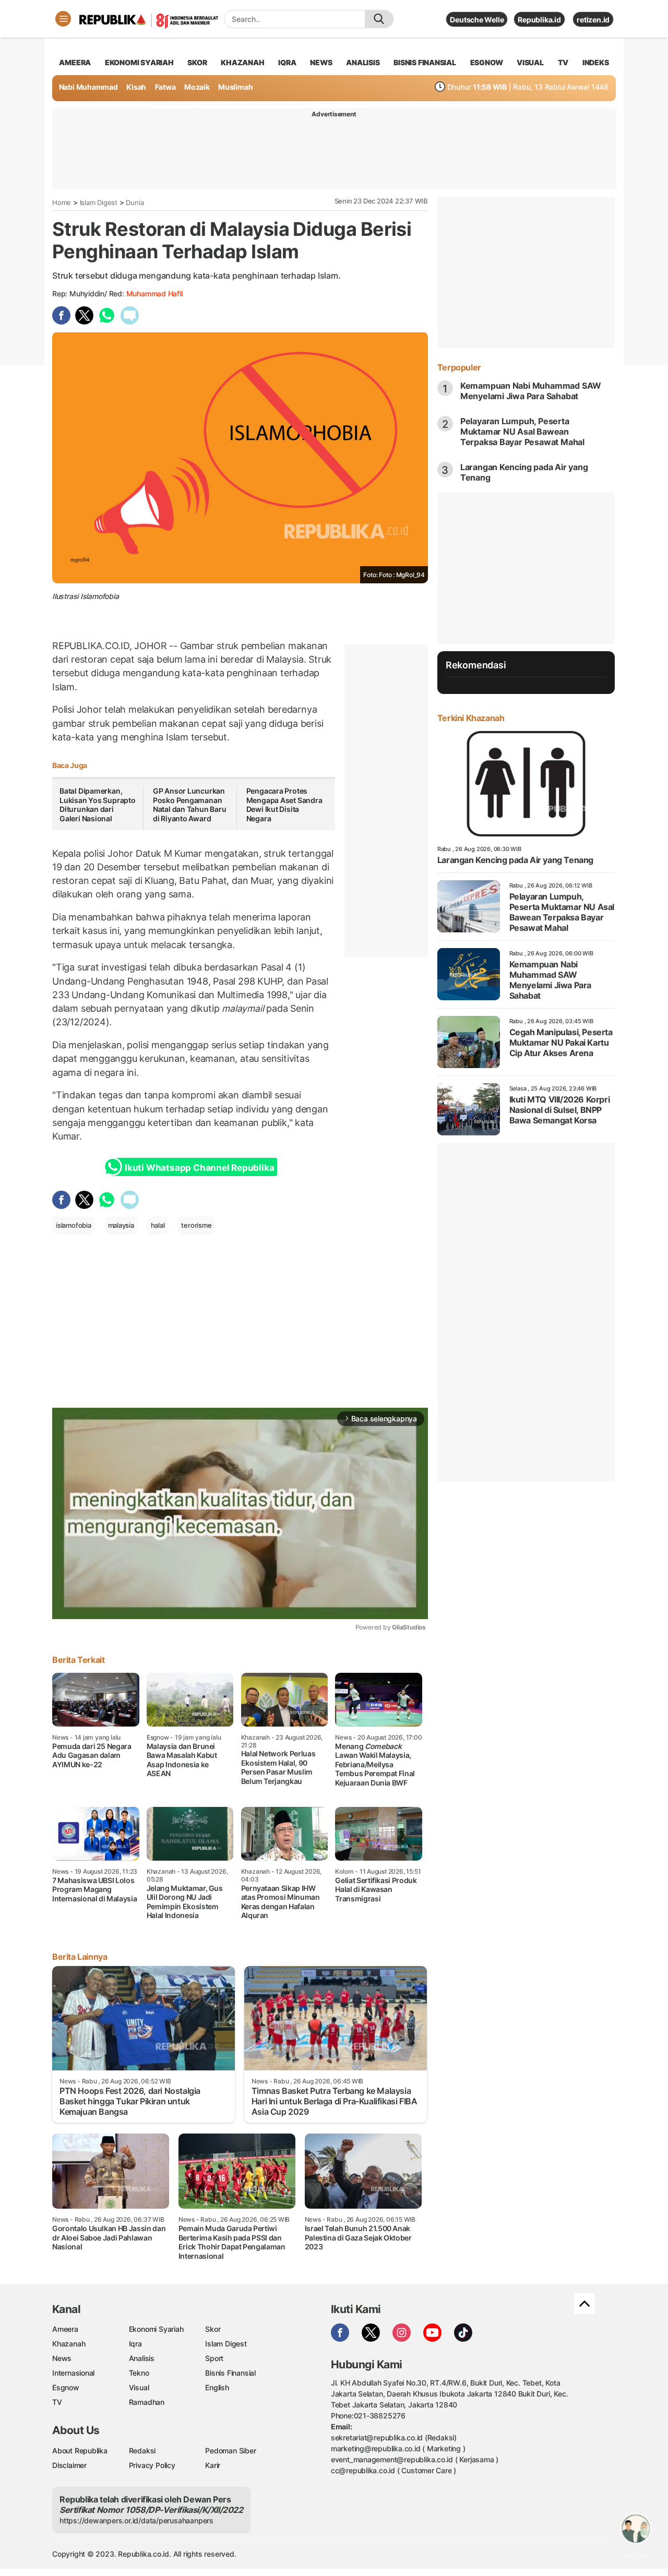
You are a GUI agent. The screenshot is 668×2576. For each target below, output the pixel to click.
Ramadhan (147, 2402)
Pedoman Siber (230, 2451)
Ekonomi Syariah (139, 62)
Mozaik (197, 87)
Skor (213, 2329)
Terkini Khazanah (471, 718)
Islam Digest (99, 202)
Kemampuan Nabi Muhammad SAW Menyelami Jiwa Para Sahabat (531, 391)
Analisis (142, 2358)
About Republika (80, 2451)
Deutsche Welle (477, 20)
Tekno (139, 2373)
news (321, 62)
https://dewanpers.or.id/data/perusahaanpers (136, 2520)
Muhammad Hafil (154, 293)
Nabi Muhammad (88, 87)
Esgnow (66, 2387)
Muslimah (235, 87)
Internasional (73, 2373)
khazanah (242, 62)
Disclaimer (69, 2465)
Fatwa (165, 87)
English (217, 2387)
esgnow (487, 62)
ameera (75, 62)
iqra (287, 62)
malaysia (121, 1225)
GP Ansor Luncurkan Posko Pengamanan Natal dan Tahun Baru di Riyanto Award (190, 805)
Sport (214, 2358)
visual (530, 62)
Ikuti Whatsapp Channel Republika (199, 1168)
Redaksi (142, 2451)
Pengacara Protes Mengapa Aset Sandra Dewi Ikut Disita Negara (284, 805)
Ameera (65, 2329)
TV (563, 62)
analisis (363, 62)
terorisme (196, 1225)
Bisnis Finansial (425, 62)
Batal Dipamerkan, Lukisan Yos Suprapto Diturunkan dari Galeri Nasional (98, 805)
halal (158, 1225)
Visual (139, 2387)
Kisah (136, 87)
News (62, 2358)
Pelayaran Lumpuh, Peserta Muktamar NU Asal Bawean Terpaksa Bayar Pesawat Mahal (522, 432)
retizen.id (593, 20)
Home (62, 202)
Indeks (596, 62)
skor (197, 62)
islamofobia (74, 1225)
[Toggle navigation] (63, 19)
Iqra (135, 2344)
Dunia (135, 202)
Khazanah (69, 2344)
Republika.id (539, 20)
